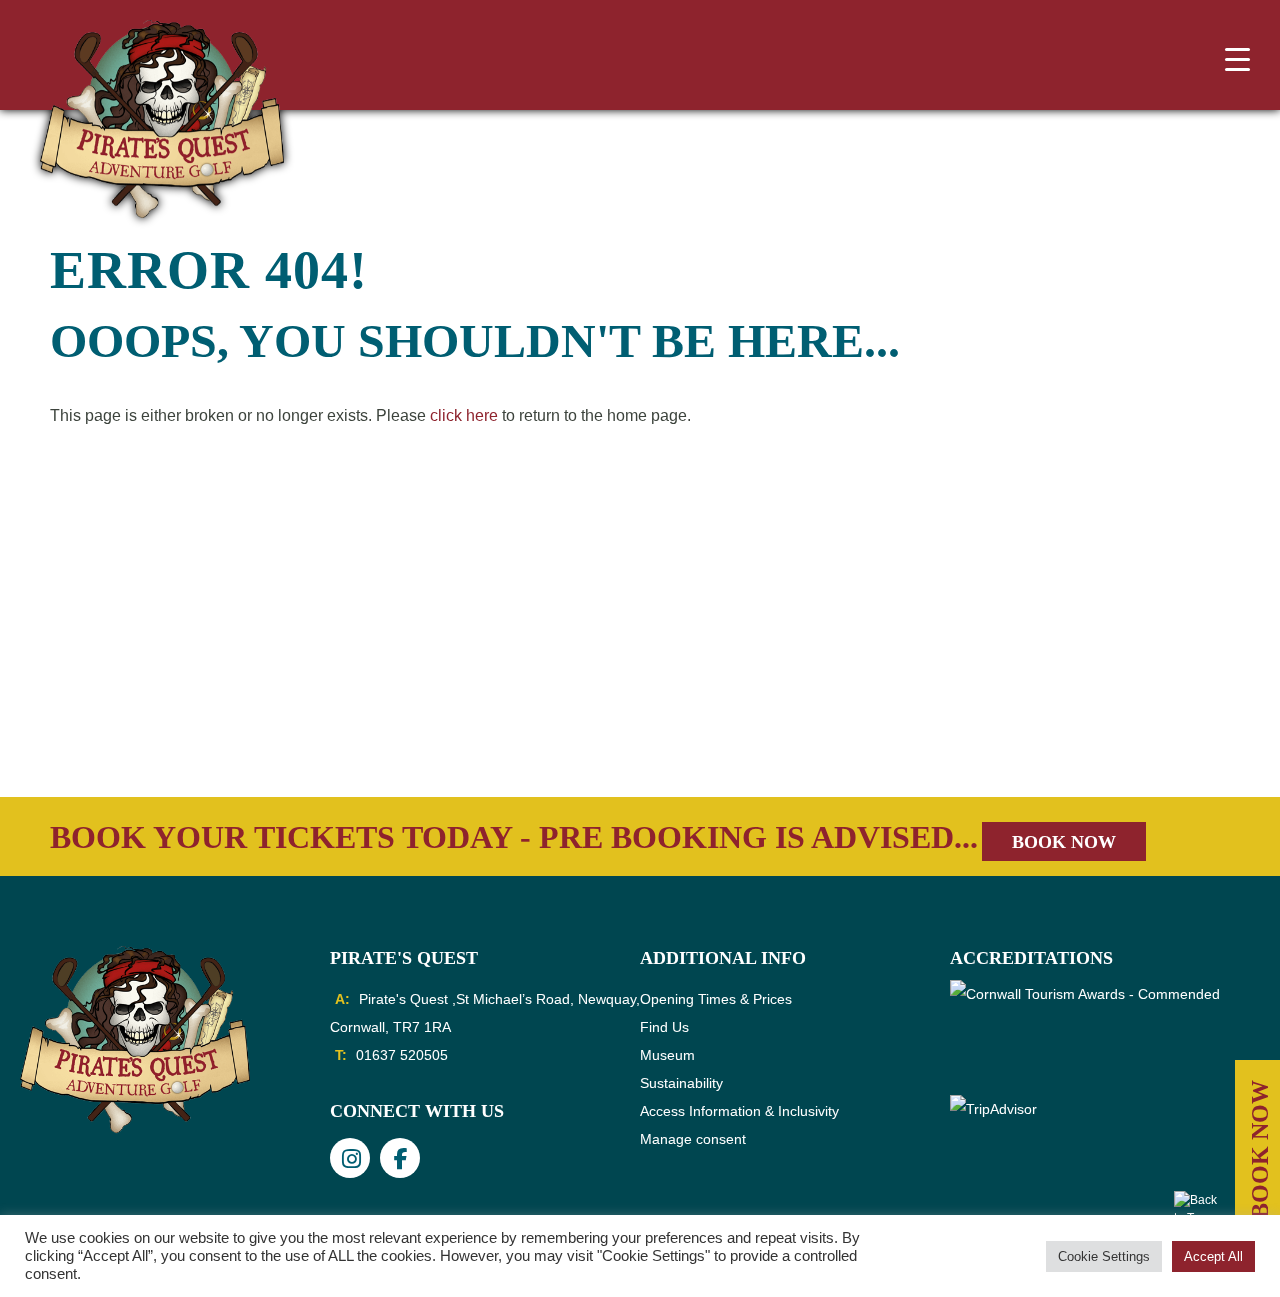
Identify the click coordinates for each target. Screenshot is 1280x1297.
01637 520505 (402, 1055)
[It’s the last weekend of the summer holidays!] (384, 725)
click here (464, 415)
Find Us (664, 1027)
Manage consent (693, 1139)
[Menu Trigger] (1237, 59)
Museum (667, 1055)
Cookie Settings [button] (1104, 1256)
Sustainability (681, 1083)
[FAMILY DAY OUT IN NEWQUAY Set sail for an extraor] (128, 725)
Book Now (1064, 842)
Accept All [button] (1213, 1256)
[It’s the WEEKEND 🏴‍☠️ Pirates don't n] (1152, 725)
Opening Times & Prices (716, 999)
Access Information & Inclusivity (739, 1111)
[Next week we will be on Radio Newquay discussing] (896, 725)
